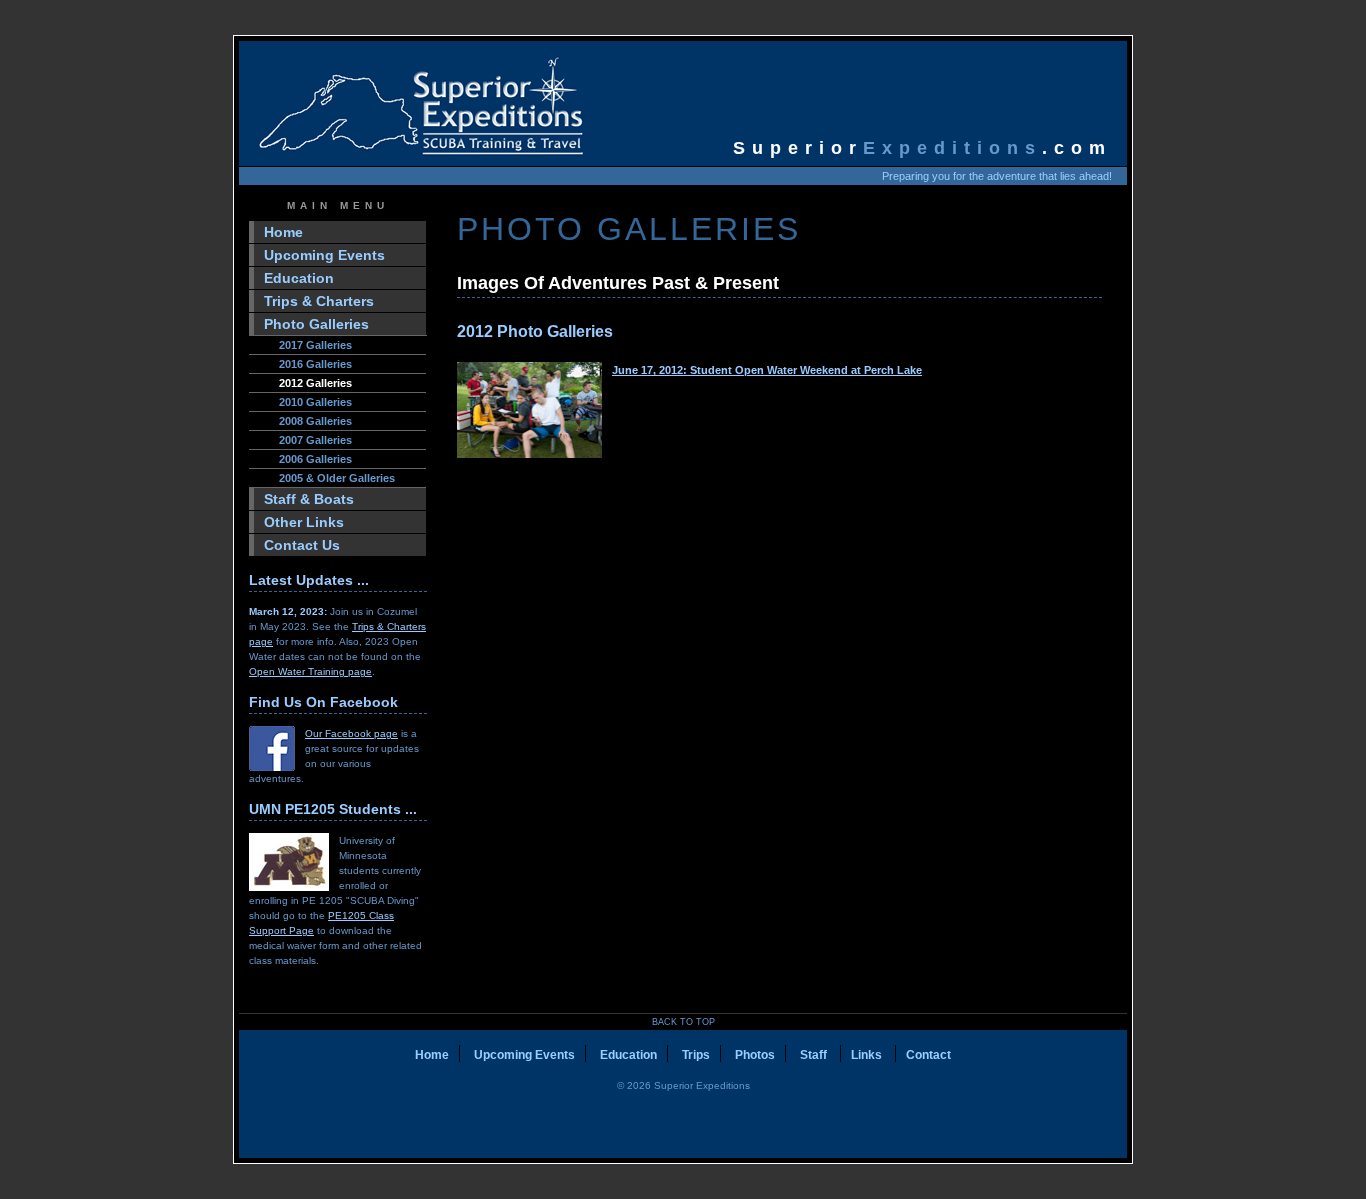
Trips (696, 1055)
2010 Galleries (315, 402)
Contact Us (302, 545)
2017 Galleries (315, 345)
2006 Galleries (315, 459)
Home (283, 232)
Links (868, 1055)
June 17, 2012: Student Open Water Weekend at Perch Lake (767, 370)
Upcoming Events (324, 255)
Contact (928, 1055)
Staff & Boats (309, 499)
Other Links (304, 522)
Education (299, 278)
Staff (815, 1055)
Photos (755, 1055)
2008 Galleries (315, 421)
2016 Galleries (315, 364)
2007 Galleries (315, 440)
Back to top (683, 1022)
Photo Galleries (316, 324)
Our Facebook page (351, 733)
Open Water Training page (310, 671)
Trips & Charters (319, 301)
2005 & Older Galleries (337, 478)
